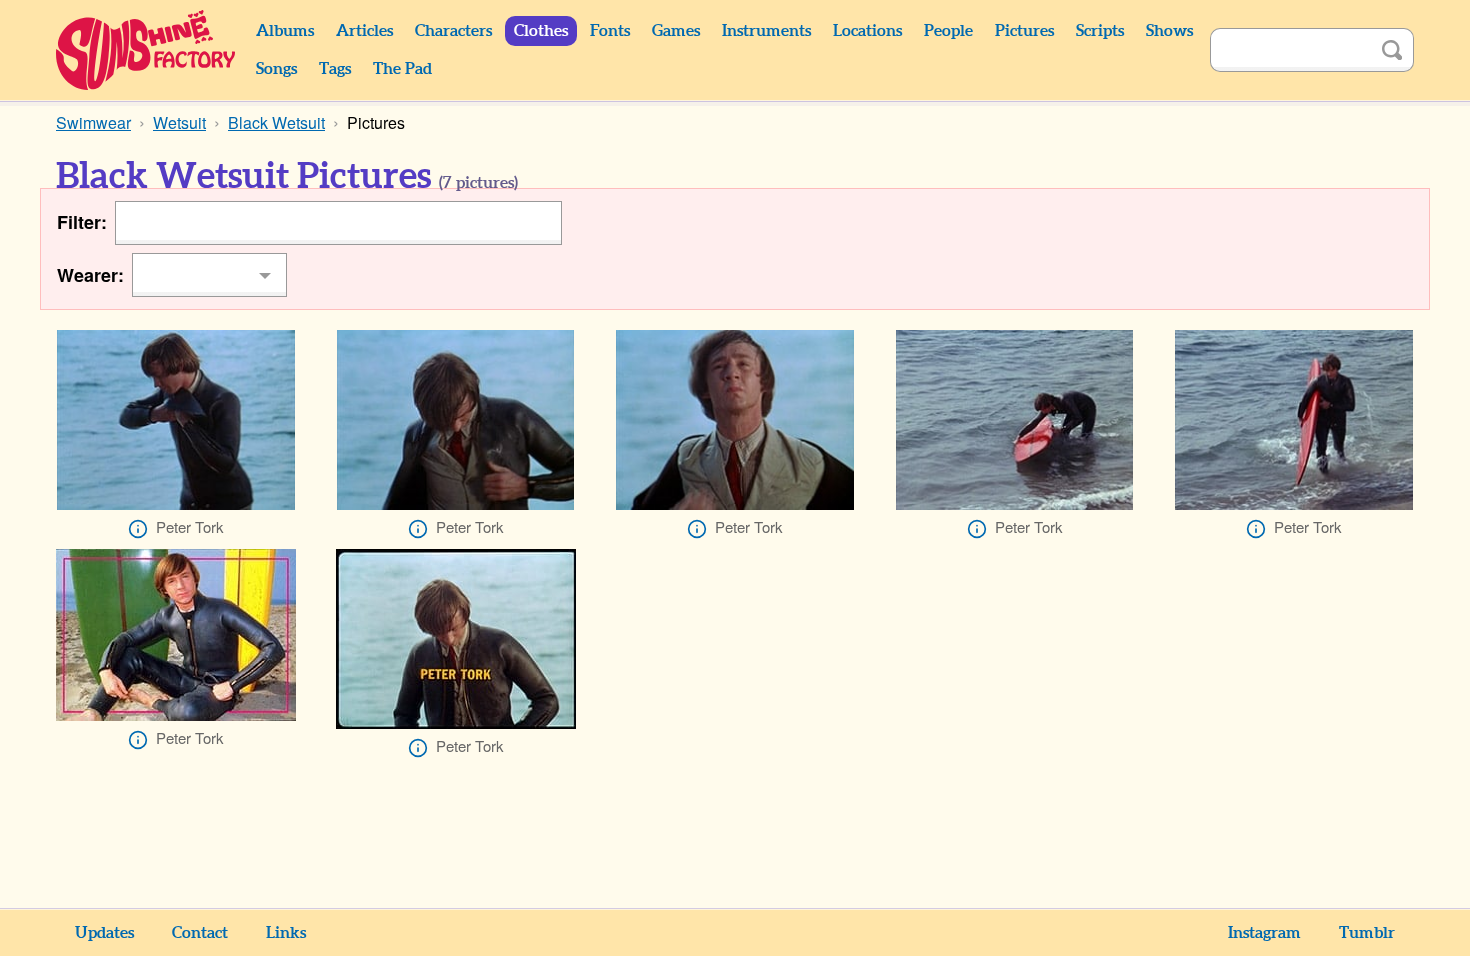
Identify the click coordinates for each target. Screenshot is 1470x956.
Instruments (766, 31)
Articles (364, 31)
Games (676, 31)
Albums (285, 31)
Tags (335, 69)
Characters (453, 31)
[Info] (138, 529)
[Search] (1392, 50)
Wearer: (90, 275)
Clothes (541, 31)
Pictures (1024, 31)
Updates (104, 933)
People (948, 31)
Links (286, 933)
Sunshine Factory (146, 50)
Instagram (1264, 933)
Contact (200, 933)
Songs (276, 69)
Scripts (1100, 31)
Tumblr (1367, 933)
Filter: (82, 222)
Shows (1169, 31)
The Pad (402, 69)
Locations (867, 31)
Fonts (610, 31)
